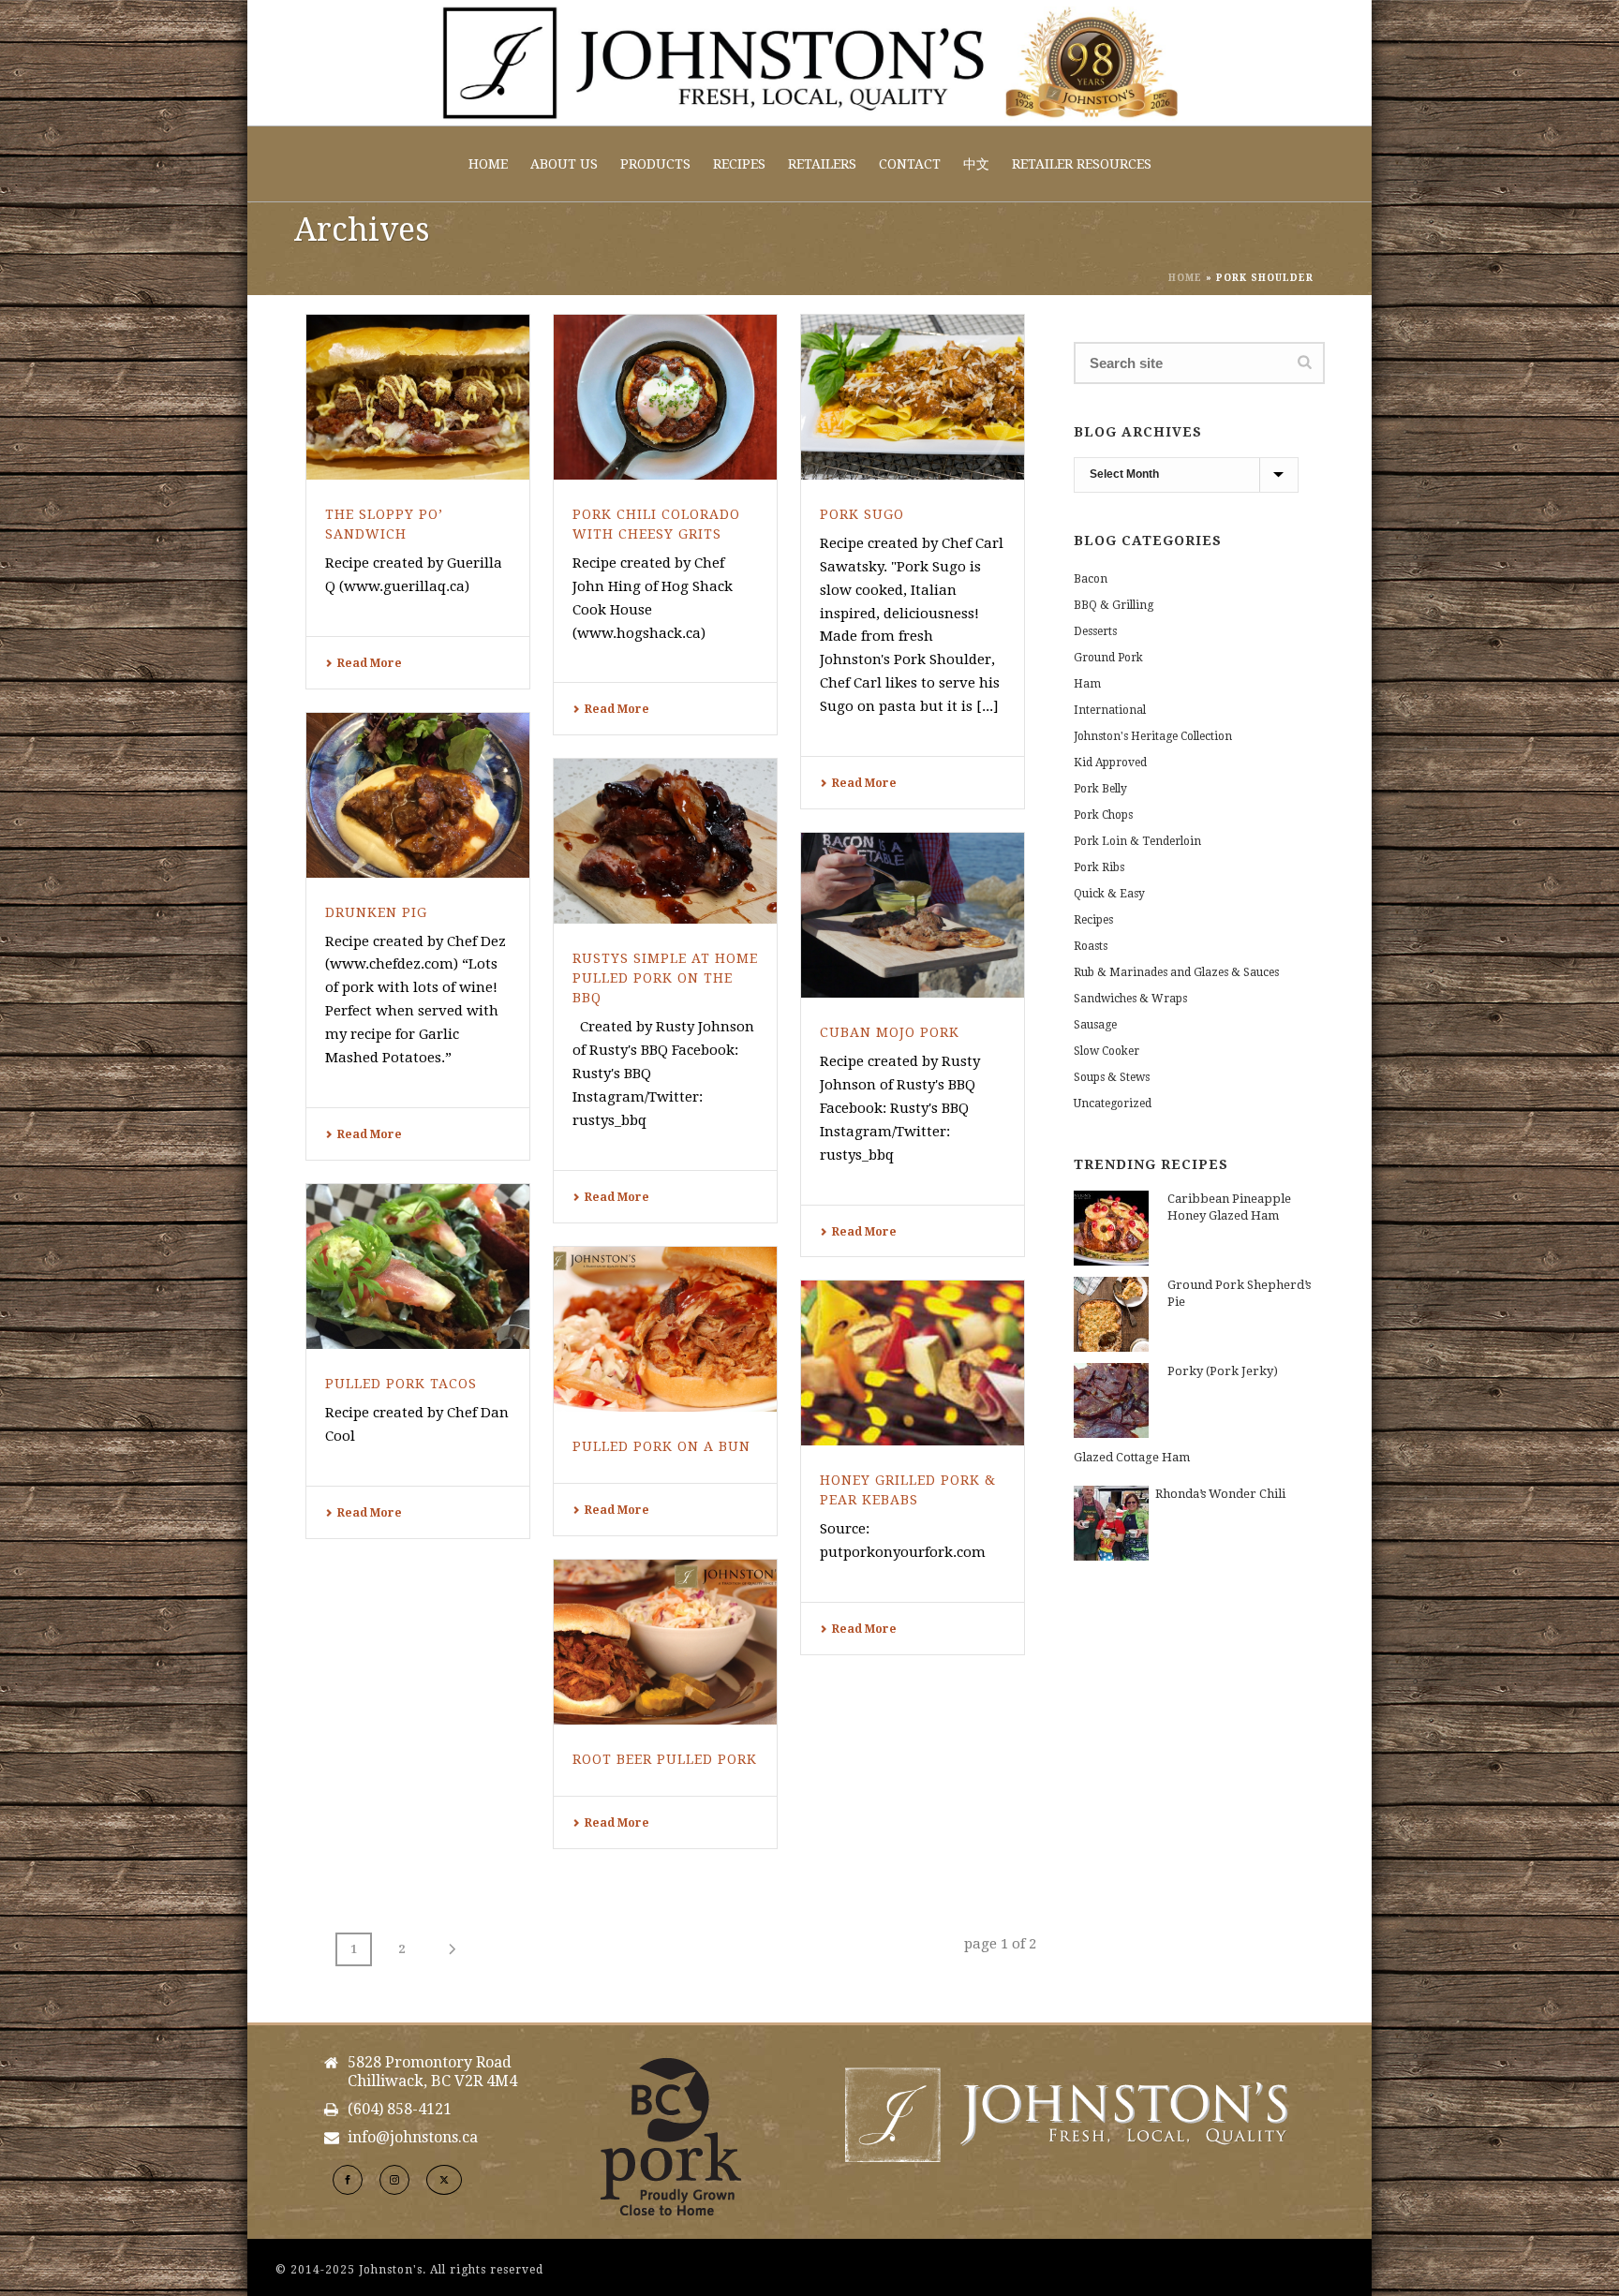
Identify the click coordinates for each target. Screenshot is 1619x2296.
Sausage (1095, 1025)
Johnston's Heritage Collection (1153, 736)
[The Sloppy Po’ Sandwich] (418, 397)
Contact (910, 164)
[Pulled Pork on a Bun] (665, 1329)
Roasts (1091, 946)
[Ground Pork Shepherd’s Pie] (1111, 1314)
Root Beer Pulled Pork (665, 1759)
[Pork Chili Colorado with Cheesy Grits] (665, 397)
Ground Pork (1108, 658)
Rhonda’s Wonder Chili (1220, 1494)
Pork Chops (1103, 815)
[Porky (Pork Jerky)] (1111, 1400)
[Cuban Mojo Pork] (913, 915)
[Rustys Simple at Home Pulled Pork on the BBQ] (665, 841)
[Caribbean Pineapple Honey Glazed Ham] (1111, 1228)
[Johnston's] (809, 63)
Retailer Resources (1082, 164)
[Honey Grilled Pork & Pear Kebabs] (913, 1363)
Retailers (822, 164)
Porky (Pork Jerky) (1223, 1371)
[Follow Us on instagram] (394, 2180)
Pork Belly (1100, 789)
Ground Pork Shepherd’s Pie (1239, 1293)
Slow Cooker (1107, 1051)
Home (488, 164)
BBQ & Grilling (1114, 605)
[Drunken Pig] (418, 795)
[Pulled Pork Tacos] (418, 1267)
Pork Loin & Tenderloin (1137, 841)
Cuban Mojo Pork (890, 1032)
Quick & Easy (1109, 894)
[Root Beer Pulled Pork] (665, 1642)
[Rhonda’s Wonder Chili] (1111, 1523)
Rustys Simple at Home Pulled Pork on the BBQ (665, 978)
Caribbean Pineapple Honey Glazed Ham (1229, 1207)
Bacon (1091, 579)
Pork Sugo (862, 514)
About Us (564, 164)
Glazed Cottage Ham (1132, 1457)
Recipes (739, 164)
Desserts (1095, 631)
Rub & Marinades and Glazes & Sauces (1176, 972)
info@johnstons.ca (413, 2138)
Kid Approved (1110, 763)
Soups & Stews (1112, 1077)
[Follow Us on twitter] (444, 2180)
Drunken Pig (376, 912)
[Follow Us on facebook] (348, 2180)
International (1110, 710)
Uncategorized (1113, 1104)
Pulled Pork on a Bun (661, 1446)
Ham (1087, 684)
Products (655, 164)
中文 (976, 164)
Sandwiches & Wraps (1130, 999)
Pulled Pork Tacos (401, 1384)
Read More (370, 663)
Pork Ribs (1099, 867)
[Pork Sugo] (913, 397)
